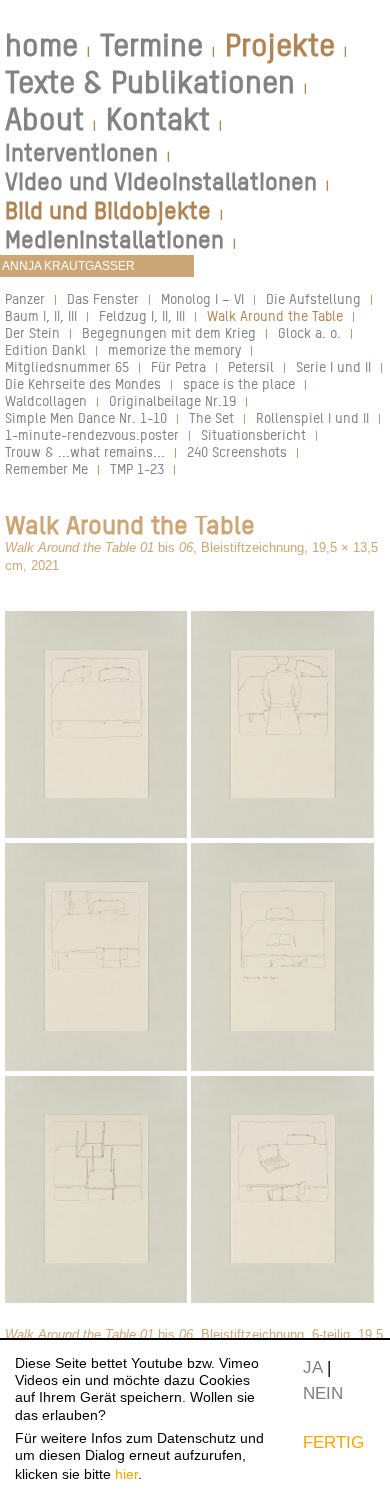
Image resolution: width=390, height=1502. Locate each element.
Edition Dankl (45, 349)
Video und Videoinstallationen (161, 181)
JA (312, 1367)
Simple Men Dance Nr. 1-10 (86, 417)
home (41, 45)
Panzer (25, 298)
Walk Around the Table (275, 315)
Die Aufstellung (313, 298)
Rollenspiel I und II (312, 417)
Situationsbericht (253, 434)
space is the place (239, 383)
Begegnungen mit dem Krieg (169, 332)
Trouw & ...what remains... (85, 451)
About (44, 119)
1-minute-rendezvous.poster (92, 434)
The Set (211, 417)
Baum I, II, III (41, 315)
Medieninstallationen (114, 239)
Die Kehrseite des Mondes (83, 383)
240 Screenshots (237, 451)
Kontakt (158, 119)
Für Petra (178, 366)
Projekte (280, 45)
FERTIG (333, 1442)
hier (126, 1474)
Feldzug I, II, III (142, 315)
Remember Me (46, 468)
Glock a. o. (309, 332)
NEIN (323, 1393)
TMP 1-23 (137, 468)
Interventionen (81, 152)
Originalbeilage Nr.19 (172, 400)
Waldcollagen (46, 400)
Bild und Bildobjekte (108, 210)
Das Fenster (103, 298)
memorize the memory (174, 349)
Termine (151, 45)
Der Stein (32, 332)
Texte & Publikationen (150, 82)
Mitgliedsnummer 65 (67, 366)
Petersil (251, 366)
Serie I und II (333, 366)
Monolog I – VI (202, 298)
